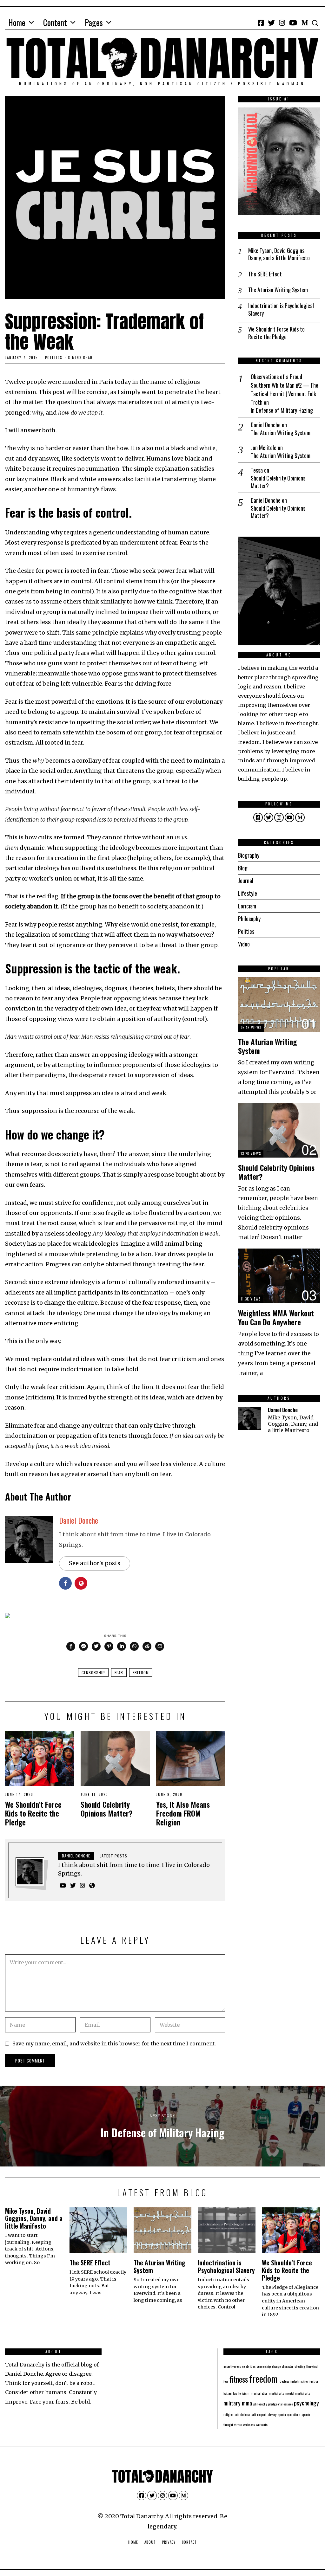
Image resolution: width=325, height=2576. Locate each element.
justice (314, 2381)
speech (306, 2414)
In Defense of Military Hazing (282, 410)
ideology (284, 2381)
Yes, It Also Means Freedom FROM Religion (183, 1813)
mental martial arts (298, 2393)
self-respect (259, 2414)
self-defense (242, 2414)
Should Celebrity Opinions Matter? (106, 1809)
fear (119, 1672)
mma (247, 2403)
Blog (243, 868)
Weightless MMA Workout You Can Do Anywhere (276, 1317)
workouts (262, 2424)
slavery (272, 2414)
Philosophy (249, 919)
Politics (54, 358)
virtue (238, 2424)
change (276, 2366)
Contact (189, 2542)
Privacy (169, 2542)
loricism (244, 2393)
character (288, 2366)
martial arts (276, 2393)
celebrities (249, 2366)
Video (244, 944)
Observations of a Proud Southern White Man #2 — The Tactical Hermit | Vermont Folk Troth (285, 389)
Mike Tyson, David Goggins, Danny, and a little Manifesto (279, 254)
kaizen (228, 2393)
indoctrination (299, 2381)
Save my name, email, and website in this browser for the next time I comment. (114, 2043)
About (150, 2542)
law (235, 2393)
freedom (141, 1672)
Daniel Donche (79, 1520)
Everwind (312, 2366)
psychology (306, 2403)
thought (228, 2424)
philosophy (260, 2404)
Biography (249, 855)
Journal (246, 881)
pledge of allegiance (280, 2404)
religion (228, 2414)
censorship (93, 1672)
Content (55, 22)
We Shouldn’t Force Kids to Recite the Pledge (33, 1813)
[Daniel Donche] (249, 1418)
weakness (249, 2424)
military (232, 2403)
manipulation (259, 2393)
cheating (300, 2366)
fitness (239, 2379)
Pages (94, 22)
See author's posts (95, 1563)
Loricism (247, 906)
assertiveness (232, 2366)
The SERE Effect (265, 274)
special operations (289, 2414)
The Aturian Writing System (278, 290)
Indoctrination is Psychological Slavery (281, 310)
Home (17, 22)
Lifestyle (248, 893)
